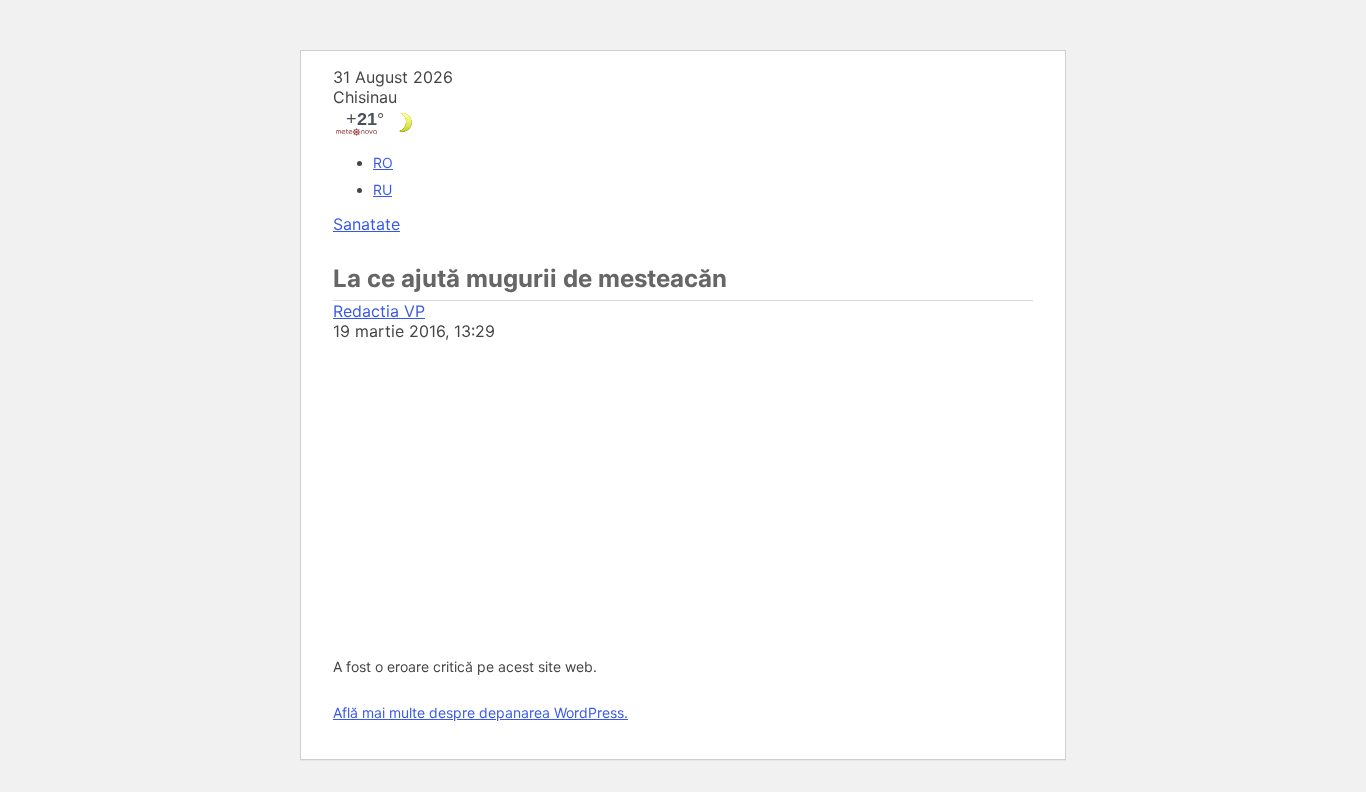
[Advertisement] (683, 491)
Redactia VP (379, 311)
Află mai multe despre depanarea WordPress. (480, 712)
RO (383, 162)
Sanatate (366, 224)
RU (382, 189)
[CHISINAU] (683, 122)
